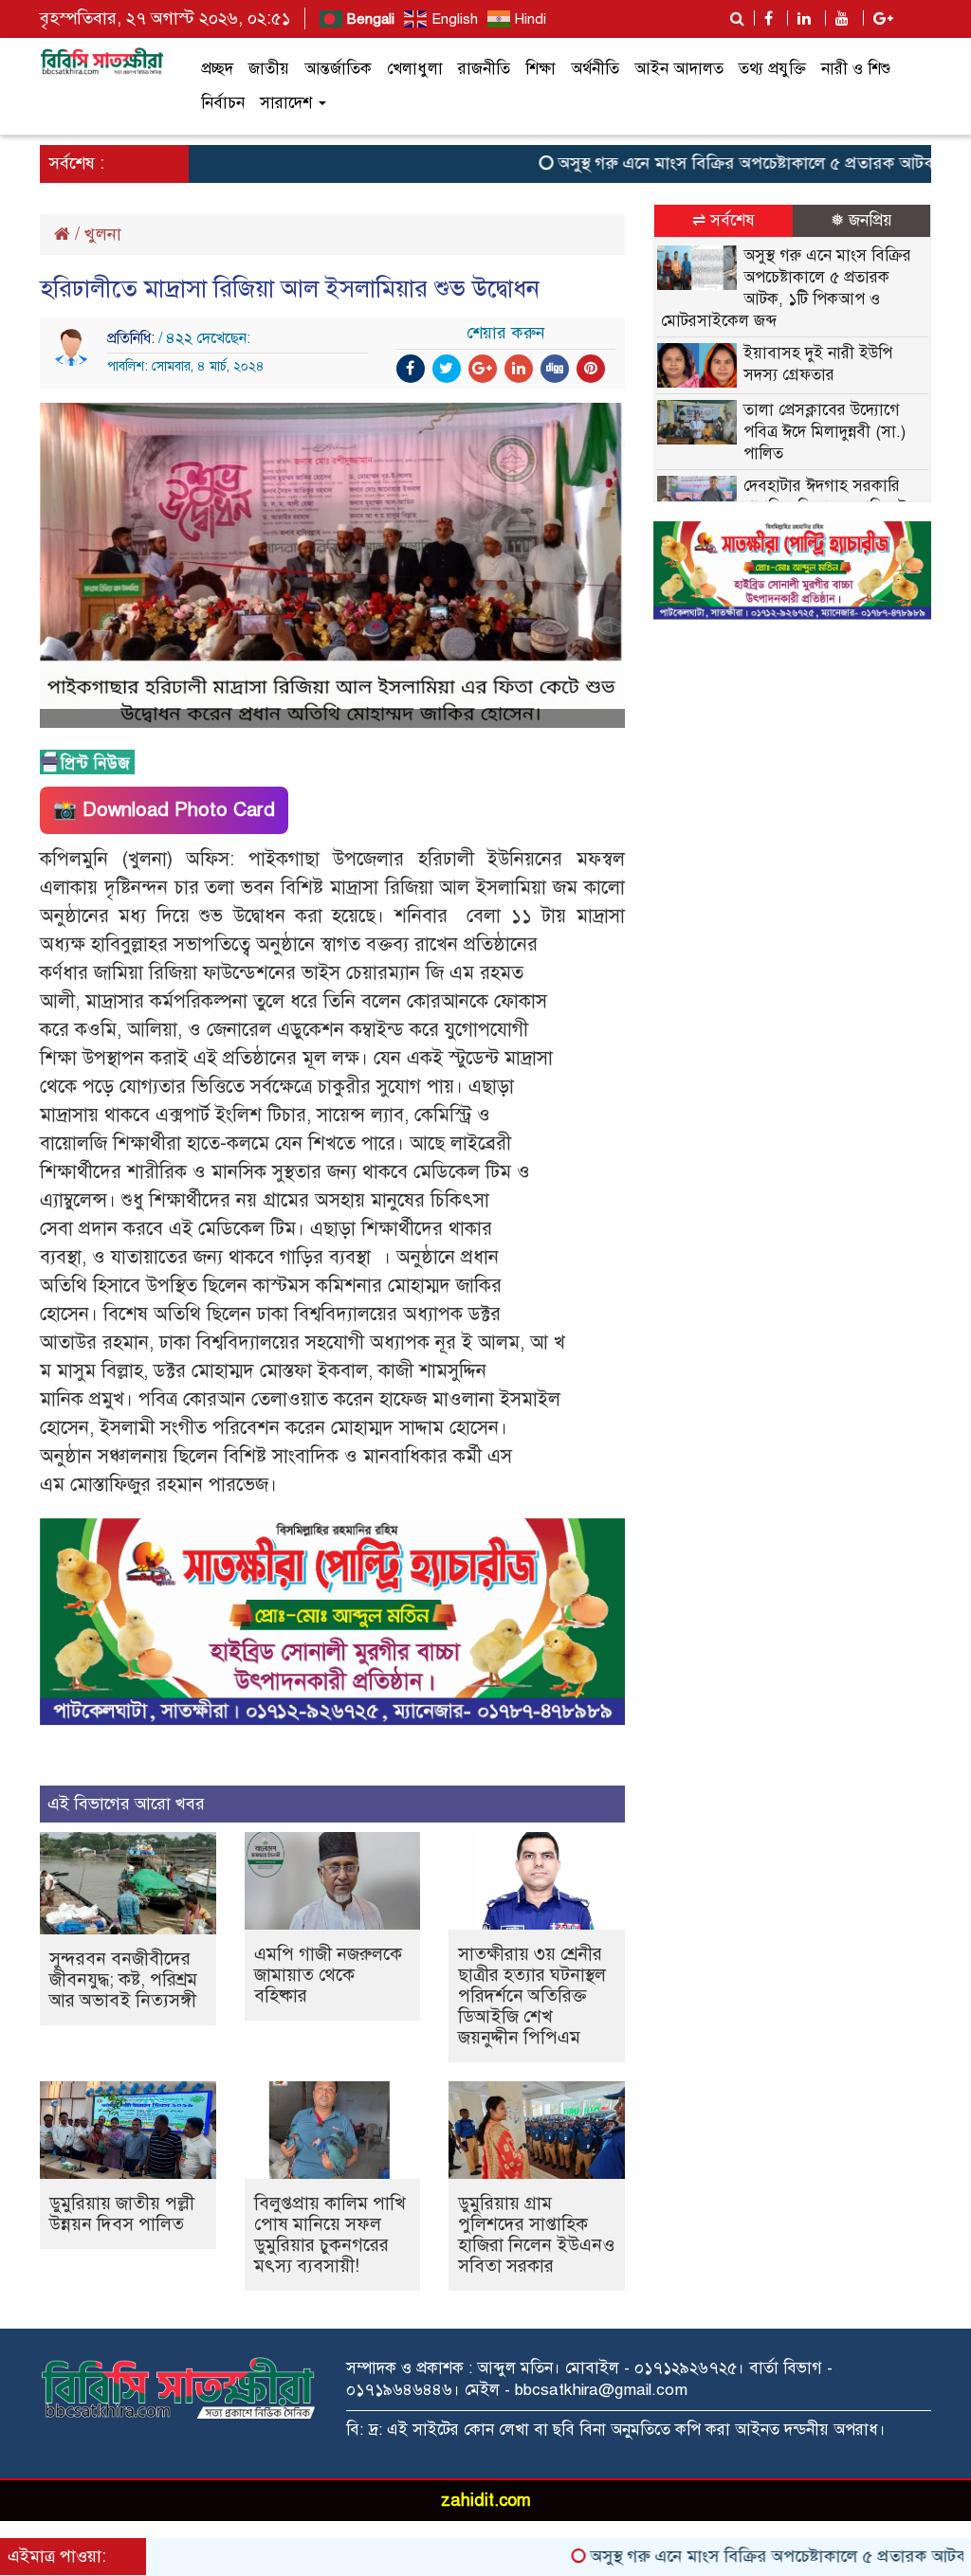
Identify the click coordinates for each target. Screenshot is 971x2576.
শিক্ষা (540, 69)
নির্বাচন (223, 103)
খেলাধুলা (415, 69)
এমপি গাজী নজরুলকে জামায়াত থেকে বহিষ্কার (328, 1975)
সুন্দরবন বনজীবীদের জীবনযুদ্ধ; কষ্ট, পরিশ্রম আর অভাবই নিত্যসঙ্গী (123, 1979)
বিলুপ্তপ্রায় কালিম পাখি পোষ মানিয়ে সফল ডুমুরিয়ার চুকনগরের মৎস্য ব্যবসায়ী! (330, 2234)
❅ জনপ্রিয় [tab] (861, 220)
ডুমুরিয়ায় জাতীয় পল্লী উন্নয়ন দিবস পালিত (122, 2213)
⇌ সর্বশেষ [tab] (724, 220)
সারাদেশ (288, 103)
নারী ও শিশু (856, 69)
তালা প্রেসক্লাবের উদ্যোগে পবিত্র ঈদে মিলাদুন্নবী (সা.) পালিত (824, 432)
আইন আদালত (679, 69)
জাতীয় (269, 69)
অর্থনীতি (595, 69)
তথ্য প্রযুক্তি (772, 69)
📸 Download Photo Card (164, 810)
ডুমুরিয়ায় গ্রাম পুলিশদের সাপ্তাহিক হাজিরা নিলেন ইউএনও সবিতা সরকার (536, 2234)
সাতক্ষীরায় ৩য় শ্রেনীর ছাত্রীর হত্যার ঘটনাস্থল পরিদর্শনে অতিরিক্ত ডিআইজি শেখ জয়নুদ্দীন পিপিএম (532, 1995)
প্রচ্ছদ (217, 69)
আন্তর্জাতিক (338, 69)
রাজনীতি (484, 69)
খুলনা (103, 234)
